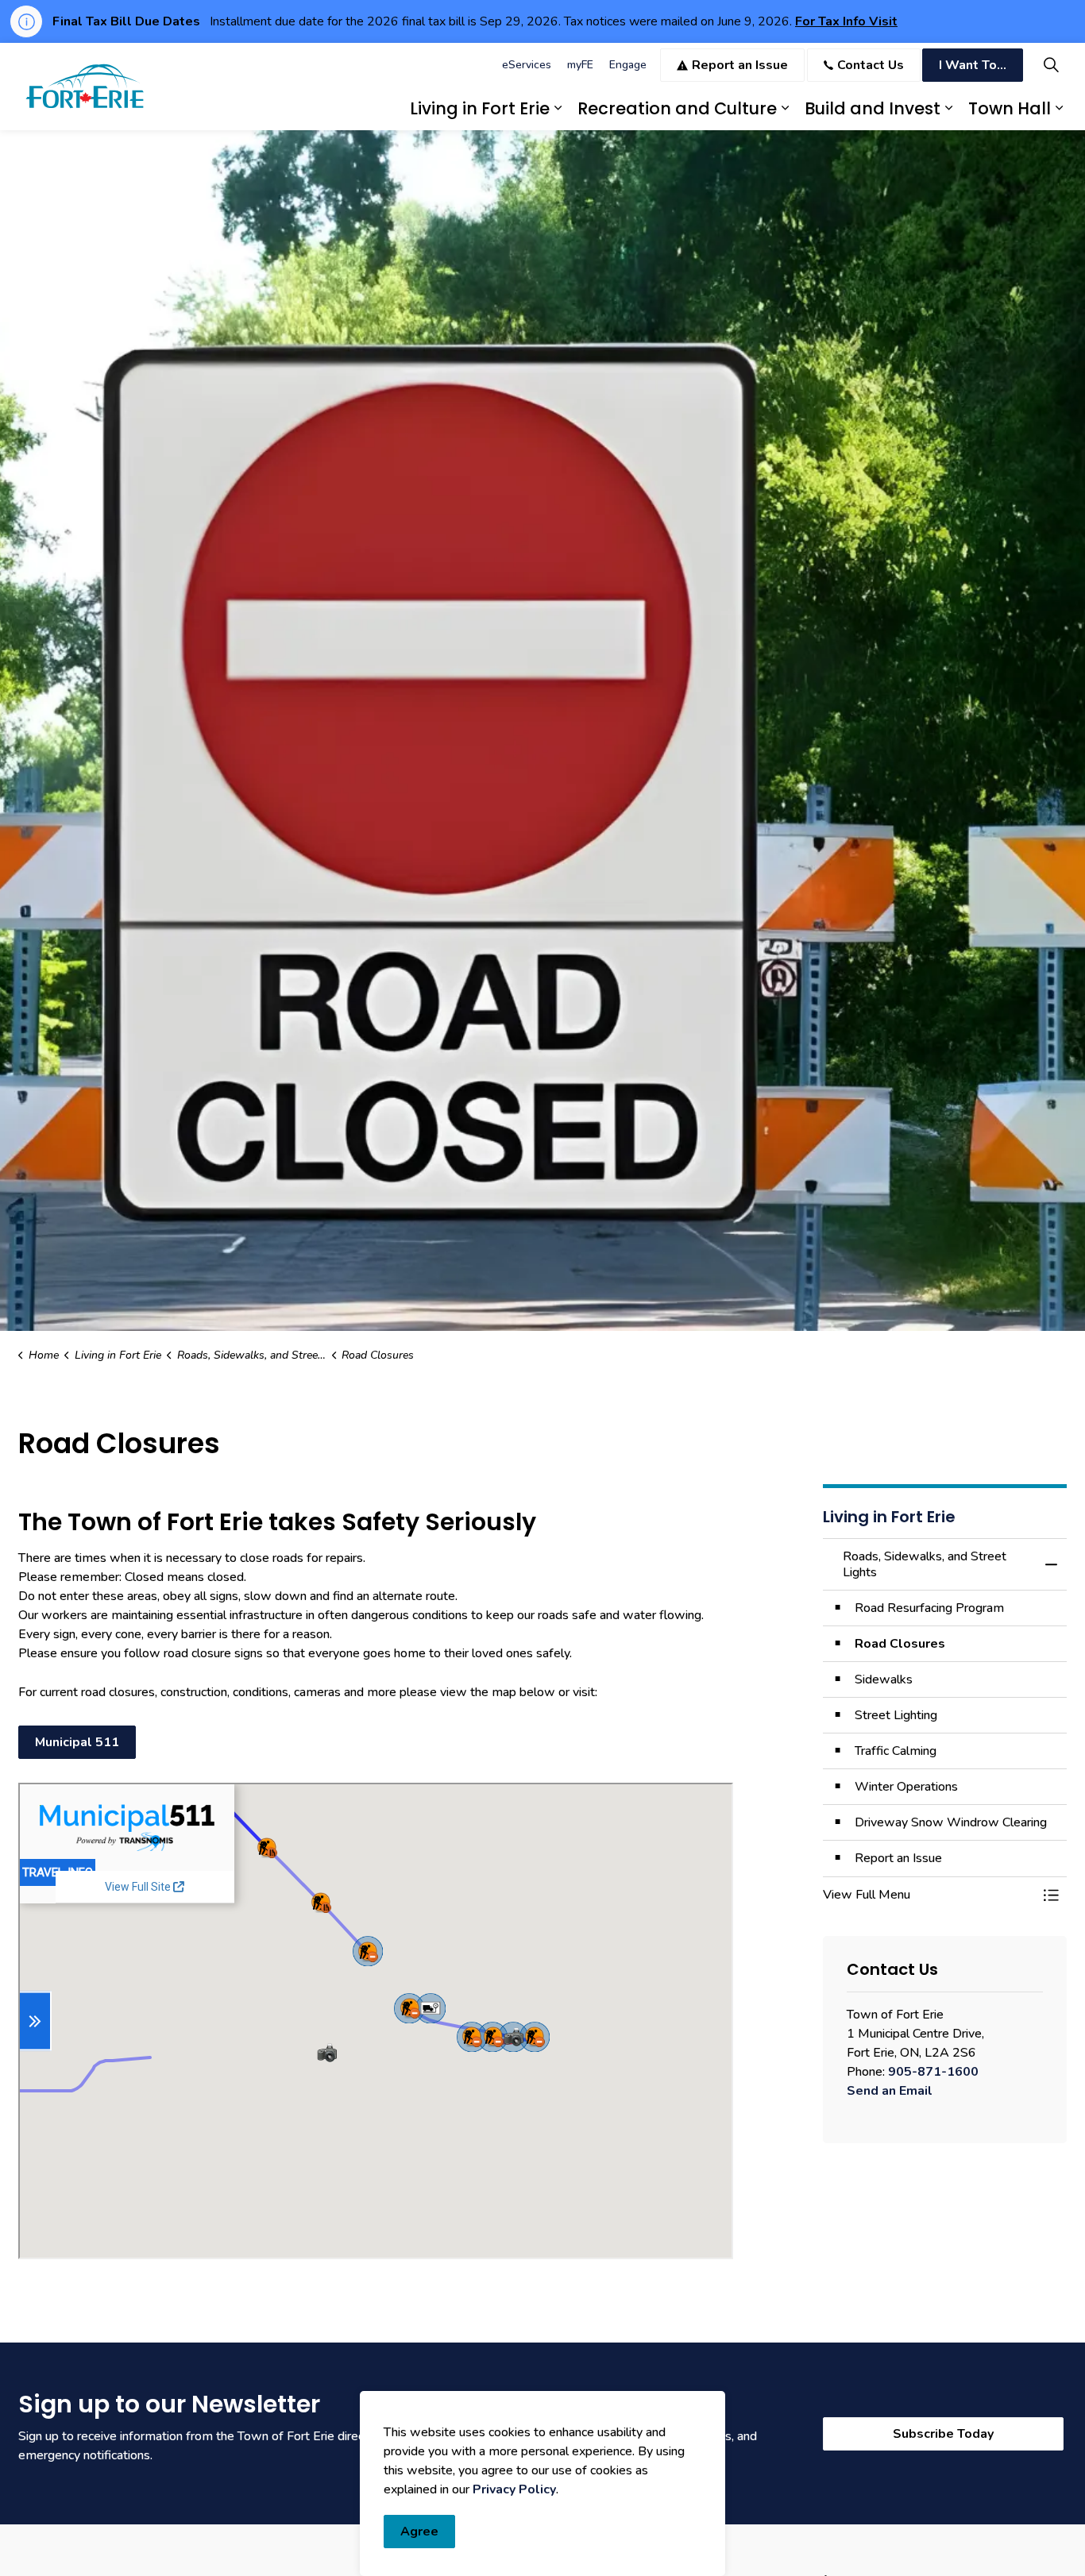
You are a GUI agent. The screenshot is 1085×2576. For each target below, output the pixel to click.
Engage (628, 65)
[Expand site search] (1051, 65)
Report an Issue (740, 65)
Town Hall (1010, 108)
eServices (527, 65)
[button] (929, 1895)
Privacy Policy (514, 2489)
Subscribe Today (942, 2434)
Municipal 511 (77, 1742)
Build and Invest (873, 108)
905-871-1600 (933, 2072)
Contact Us (871, 65)
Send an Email (890, 2091)
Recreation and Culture (677, 108)
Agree (419, 2532)
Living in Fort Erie (480, 108)
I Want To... (973, 65)
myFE (580, 65)
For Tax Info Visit (846, 21)
